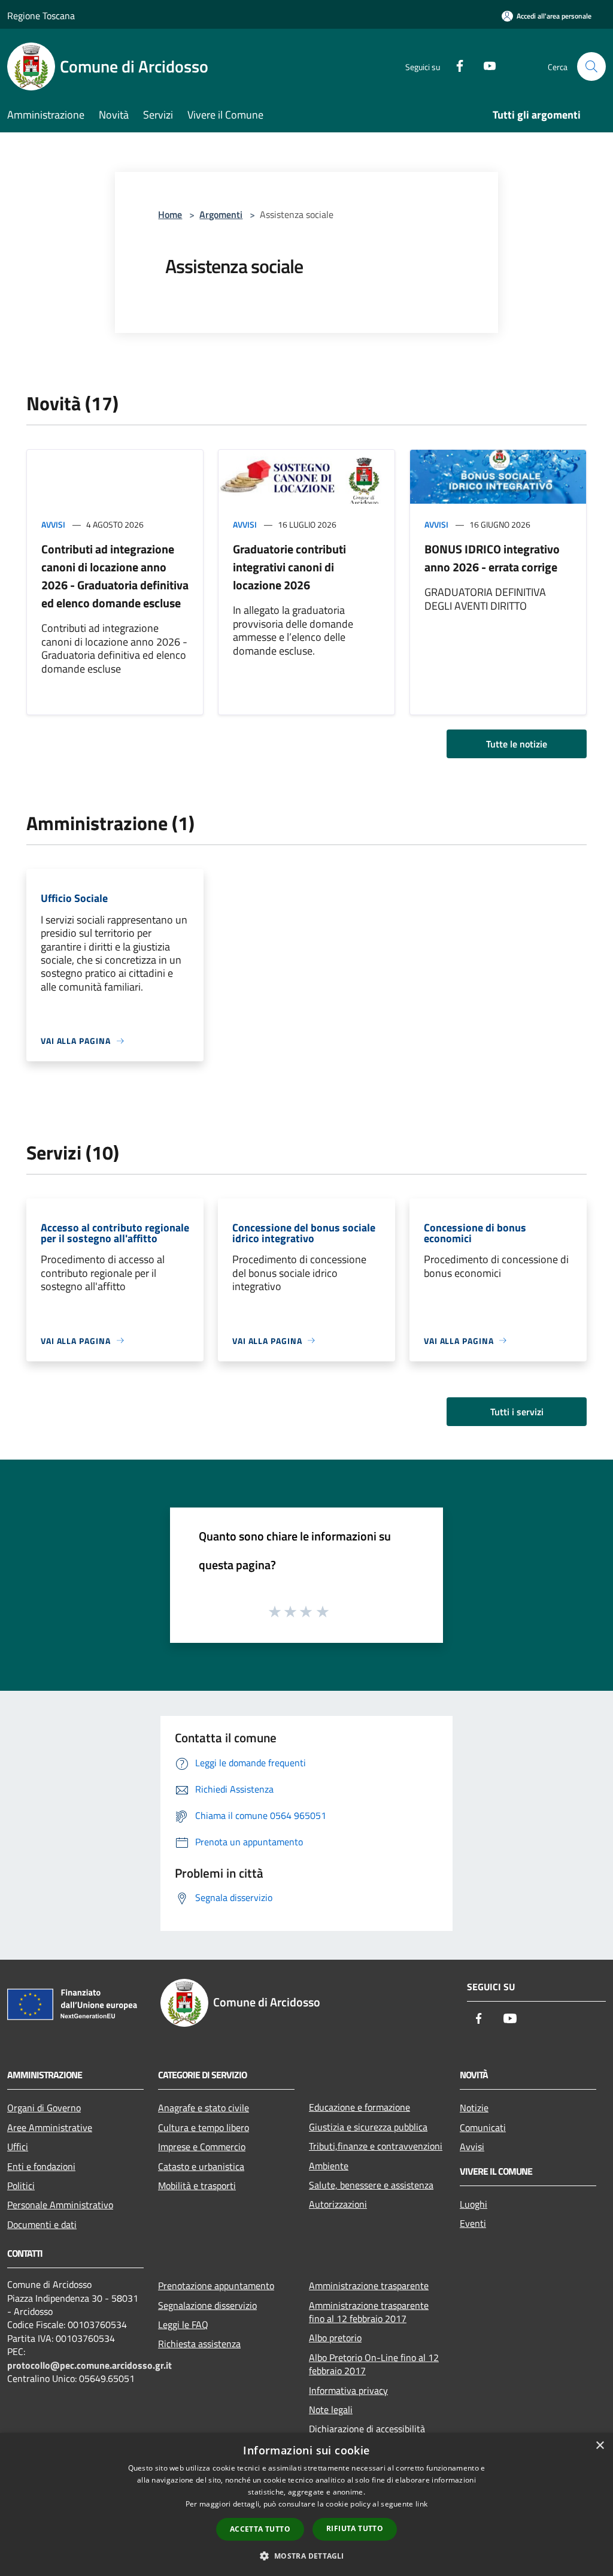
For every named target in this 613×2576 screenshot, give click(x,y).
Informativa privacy (348, 2390)
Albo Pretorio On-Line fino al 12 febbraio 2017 (374, 2364)
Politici (21, 2185)
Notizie (474, 2108)
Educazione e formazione (359, 2107)
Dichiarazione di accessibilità (367, 2429)
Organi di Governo (44, 2108)
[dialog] (306, 2504)
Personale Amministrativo (60, 2205)
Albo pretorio (335, 2338)
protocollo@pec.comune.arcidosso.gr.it (89, 2365)
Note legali (331, 2409)
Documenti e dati (42, 2224)
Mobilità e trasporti (197, 2185)
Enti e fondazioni (41, 2166)
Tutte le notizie (517, 744)
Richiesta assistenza (199, 2344)
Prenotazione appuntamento (216, 2286)
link (421, 2504)
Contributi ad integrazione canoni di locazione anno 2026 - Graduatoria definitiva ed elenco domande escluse (115, 576)
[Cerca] (591, 66)
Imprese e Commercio (202, 2147)
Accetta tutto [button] (260, 2529)
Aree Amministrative (50, 2127)
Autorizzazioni (338, 2204)
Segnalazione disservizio (207, 2305)
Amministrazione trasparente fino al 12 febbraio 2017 (369, 2312)
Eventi (473, 2223)
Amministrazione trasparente (369, 2286)
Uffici (18, 2147)
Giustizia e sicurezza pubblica (368, 2127)
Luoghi (474, 2204)
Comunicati (483, 2127)
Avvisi (53, 524)
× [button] (600, 2446)
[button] (306, 2556)
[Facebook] (455, 65)
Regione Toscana (41, 16)
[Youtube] (485, 65)
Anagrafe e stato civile (204, 2108)
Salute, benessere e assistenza (371, 2185)
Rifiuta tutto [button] (355, 2528)
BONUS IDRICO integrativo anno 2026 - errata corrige (492, 558)
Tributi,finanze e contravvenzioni (376, 2146)
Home (170, 214)
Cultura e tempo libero (204, 2127)
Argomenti (221, 214)
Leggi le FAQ (183, 2324)
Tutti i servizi (517, 1412)
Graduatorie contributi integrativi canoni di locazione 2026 (289, 567)
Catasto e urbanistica (201, 2166)
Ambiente (329, 2166)
